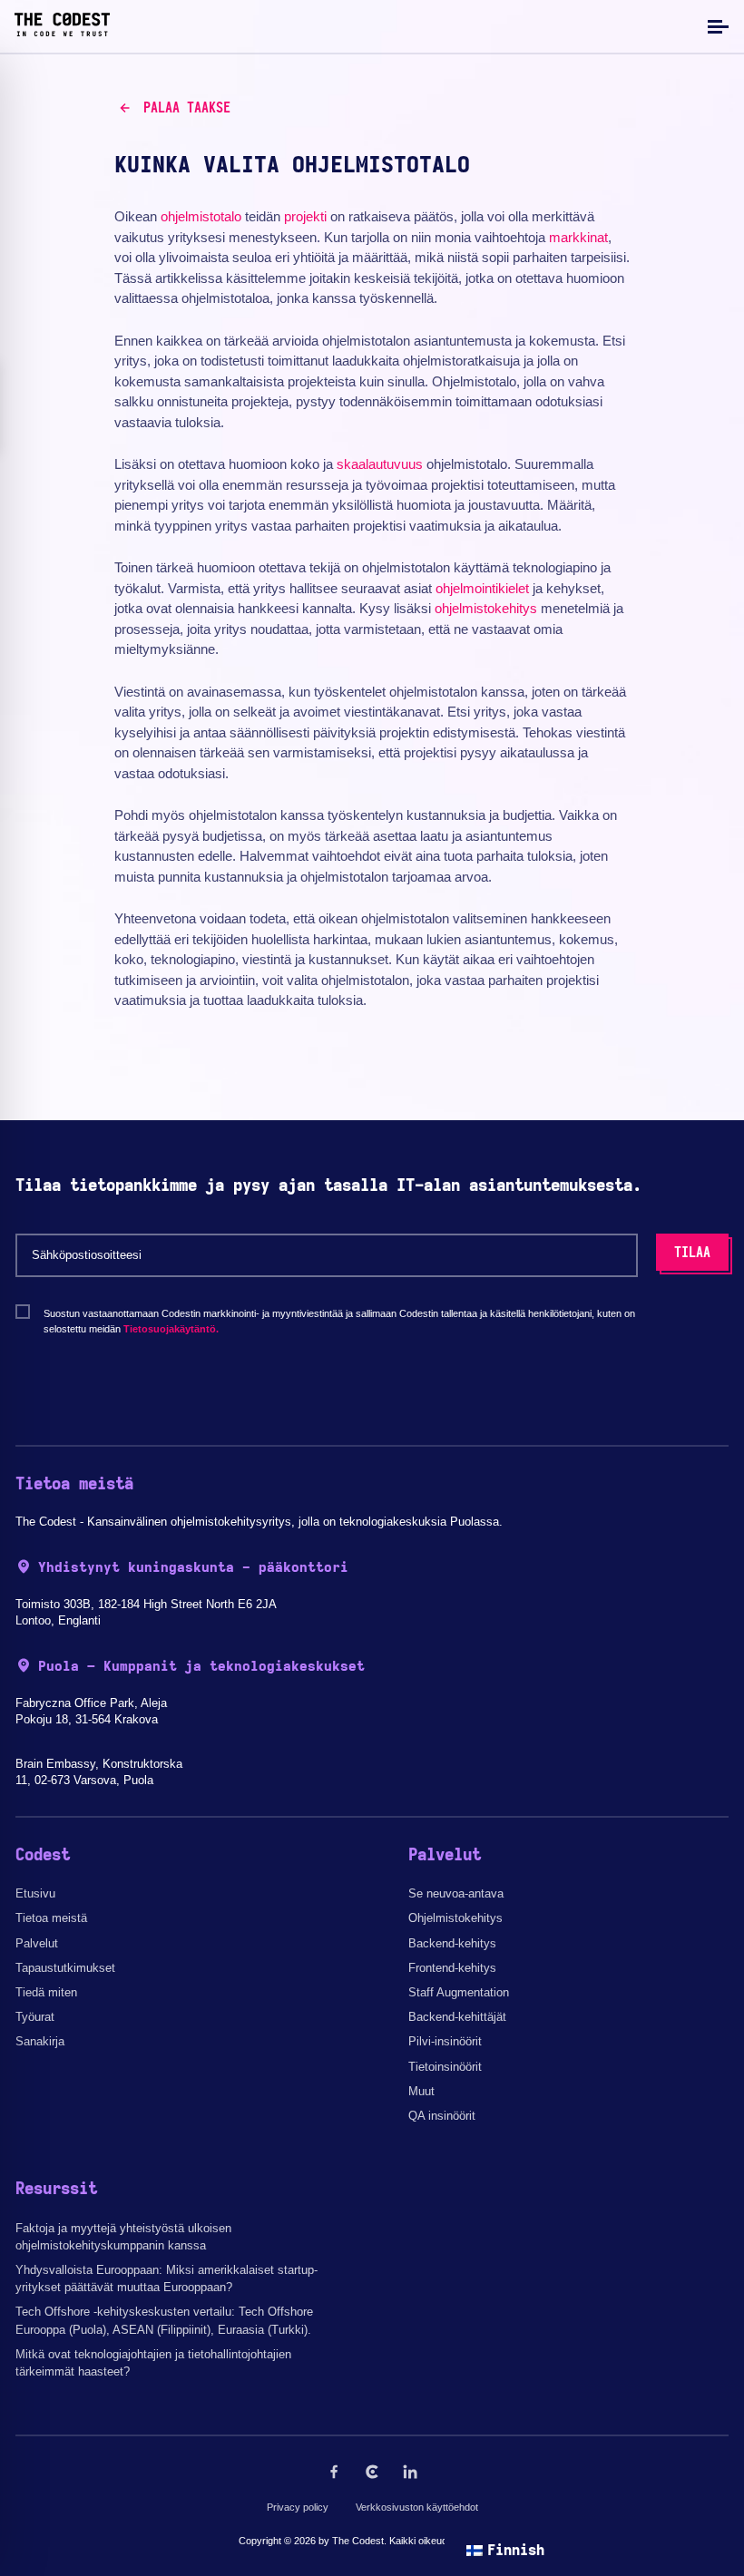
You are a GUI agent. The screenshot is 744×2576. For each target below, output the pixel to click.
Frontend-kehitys (452, 1968)
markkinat (578, 237)
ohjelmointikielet (482, 588)
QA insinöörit (442, 2116)
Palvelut (37, 1943)
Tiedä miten (46, 1992)
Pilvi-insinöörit (445, 2041)
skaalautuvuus (380, 464)
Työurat (35, 2017)
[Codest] (62, 32)
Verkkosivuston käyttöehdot (417, 2507)
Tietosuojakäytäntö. (171, 1329)
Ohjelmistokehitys (455, 1918)
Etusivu (35, 1893)
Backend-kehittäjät (457, 2017)
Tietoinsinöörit (445, 2067)
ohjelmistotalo (201, 216)
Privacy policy (298, 2507)
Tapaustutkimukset (65, 1968)
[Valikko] (716, 26)
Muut (421, 2091)
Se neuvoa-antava (456, 1893)
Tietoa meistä (51, 1918)
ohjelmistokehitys (486, 608)
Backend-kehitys (452, 1943)
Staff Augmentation (459, 1992)
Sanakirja (40, 2041)
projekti (305, 216)
